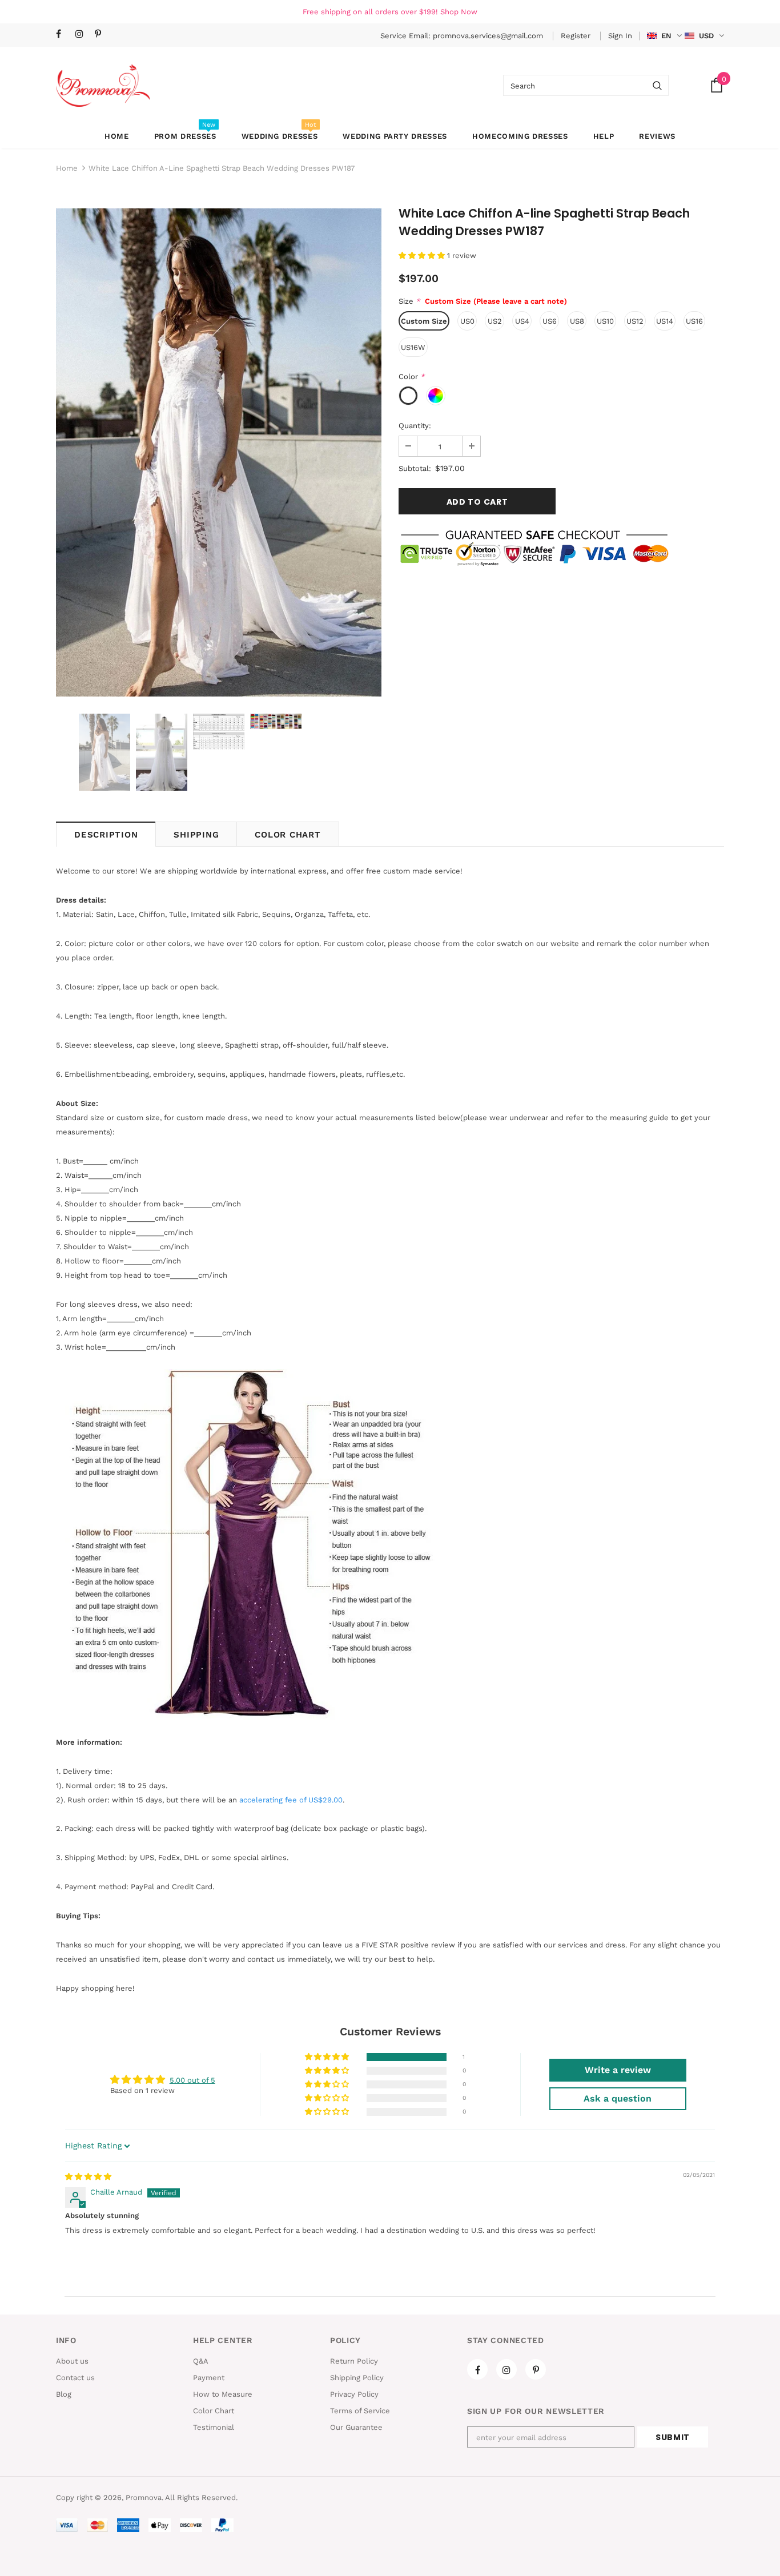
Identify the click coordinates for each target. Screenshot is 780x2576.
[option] (219, 452)
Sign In (620, 36)
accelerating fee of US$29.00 (291, 1800)
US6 (550, 321)
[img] (88, 2177)
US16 (694, 321)
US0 (467, 321)
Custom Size (424, 321)
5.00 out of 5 (192, 2080)
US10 (605, 321)
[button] (423, 255)
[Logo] (103, 85)
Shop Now (459, 12)
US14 (665, 321)
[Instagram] (83, 35)
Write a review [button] (618, 2070)
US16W (413, 347)
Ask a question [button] (618, 2098)
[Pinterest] (102, 35)
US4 (522, 321)
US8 (577, 321)
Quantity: (415, 426)
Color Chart (288, 835)
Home (67, 168)
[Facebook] (63, 35)
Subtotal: (415, 468)
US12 (635, 321)
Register (577, 36)
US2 (495, 321)
